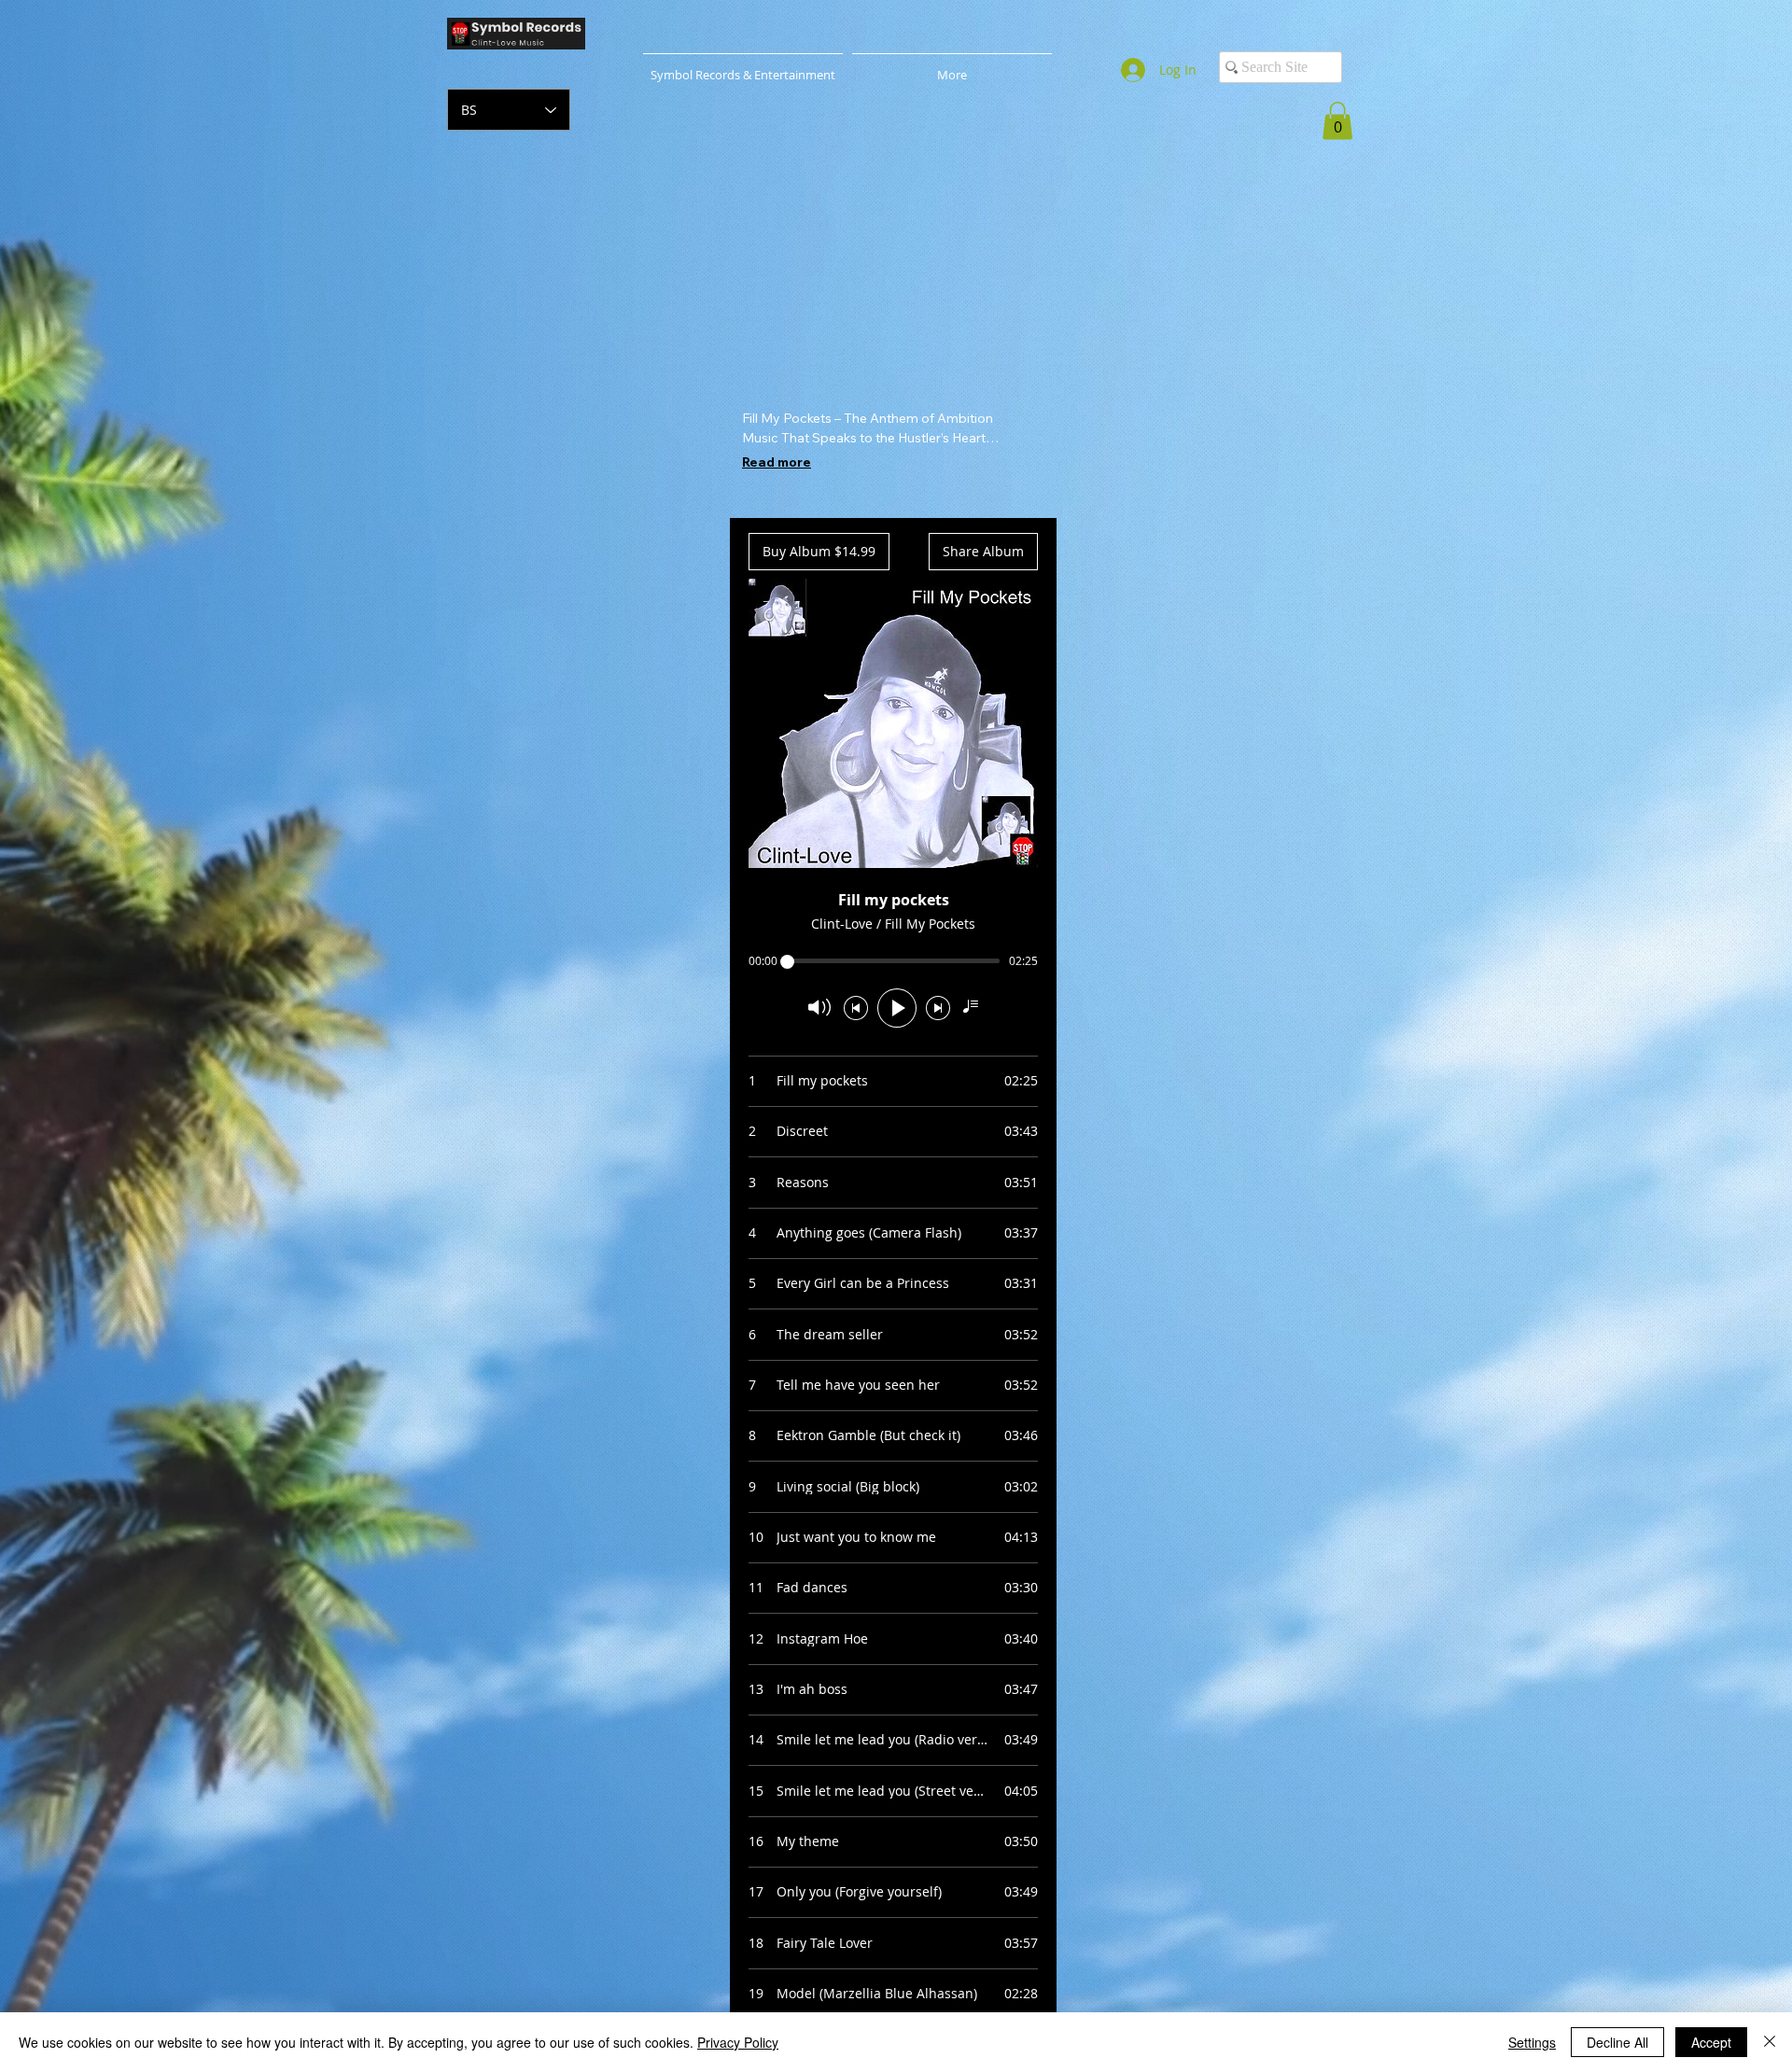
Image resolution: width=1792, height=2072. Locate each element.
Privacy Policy (738, 2042)
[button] (1337, 121)
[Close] (1770, 2042)
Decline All (1617, 2042)
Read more (777, 462)
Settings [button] (1532, 2042)
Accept (1711, 2042)
